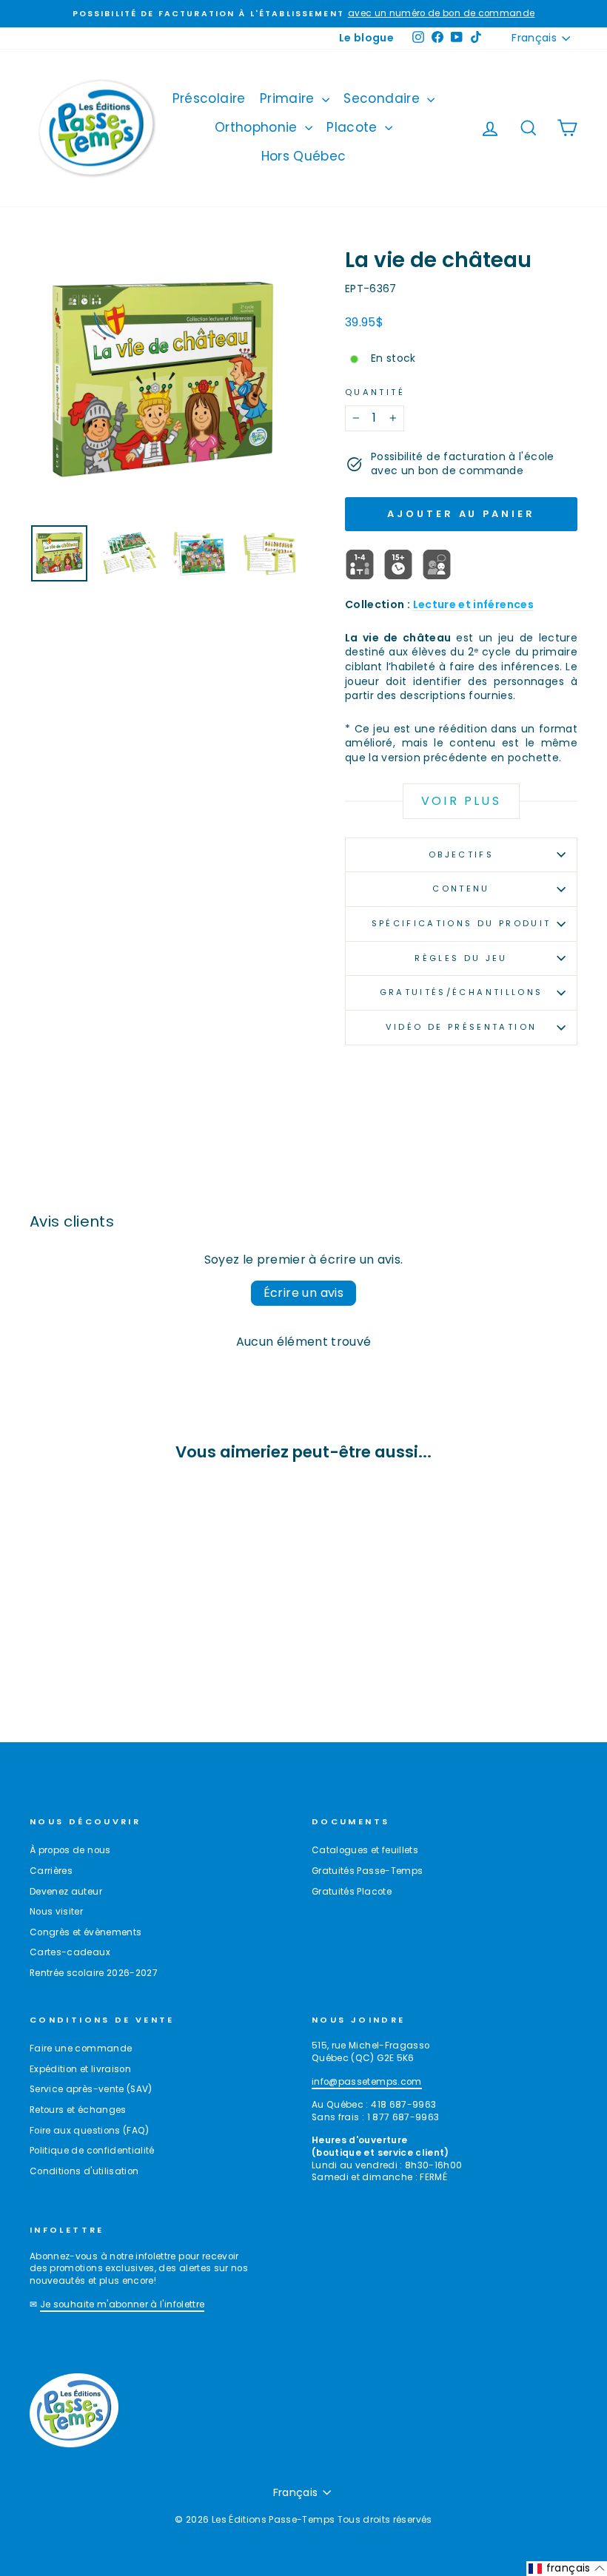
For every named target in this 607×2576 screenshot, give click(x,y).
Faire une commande (81, 2049)
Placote (354, 127)
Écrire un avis (304, 1293)
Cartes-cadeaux (70, 1952)
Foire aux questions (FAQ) (90, 2131)
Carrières (51, 1871)
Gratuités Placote (352, 1892)
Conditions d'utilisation (84, 2171)
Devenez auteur (66, 1892)
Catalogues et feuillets (365, 1850)
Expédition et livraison (80, 2069)
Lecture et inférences (473, 604)
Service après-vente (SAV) (91, 2089)
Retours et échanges (78, 2110)
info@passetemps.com (367, 2082)
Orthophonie (258, 127)
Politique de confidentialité (92, 2151)
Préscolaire (209, 98)
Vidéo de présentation (462, 1027)
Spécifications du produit (462, 923)
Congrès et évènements (85, 1932)
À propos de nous (70, 1850)
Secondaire (383, 98)
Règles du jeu (461, 958)
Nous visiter (56, 1912)
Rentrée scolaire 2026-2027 (94, 1973)
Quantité (375, 392)
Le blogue (366, 38)
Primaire (289, 98)
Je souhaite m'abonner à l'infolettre (123, 2304)
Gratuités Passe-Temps (367, 1871)
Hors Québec (304, 156)
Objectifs (461, 854)
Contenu (461, 889)
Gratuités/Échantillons (462, 992)
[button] (567, 2569)
